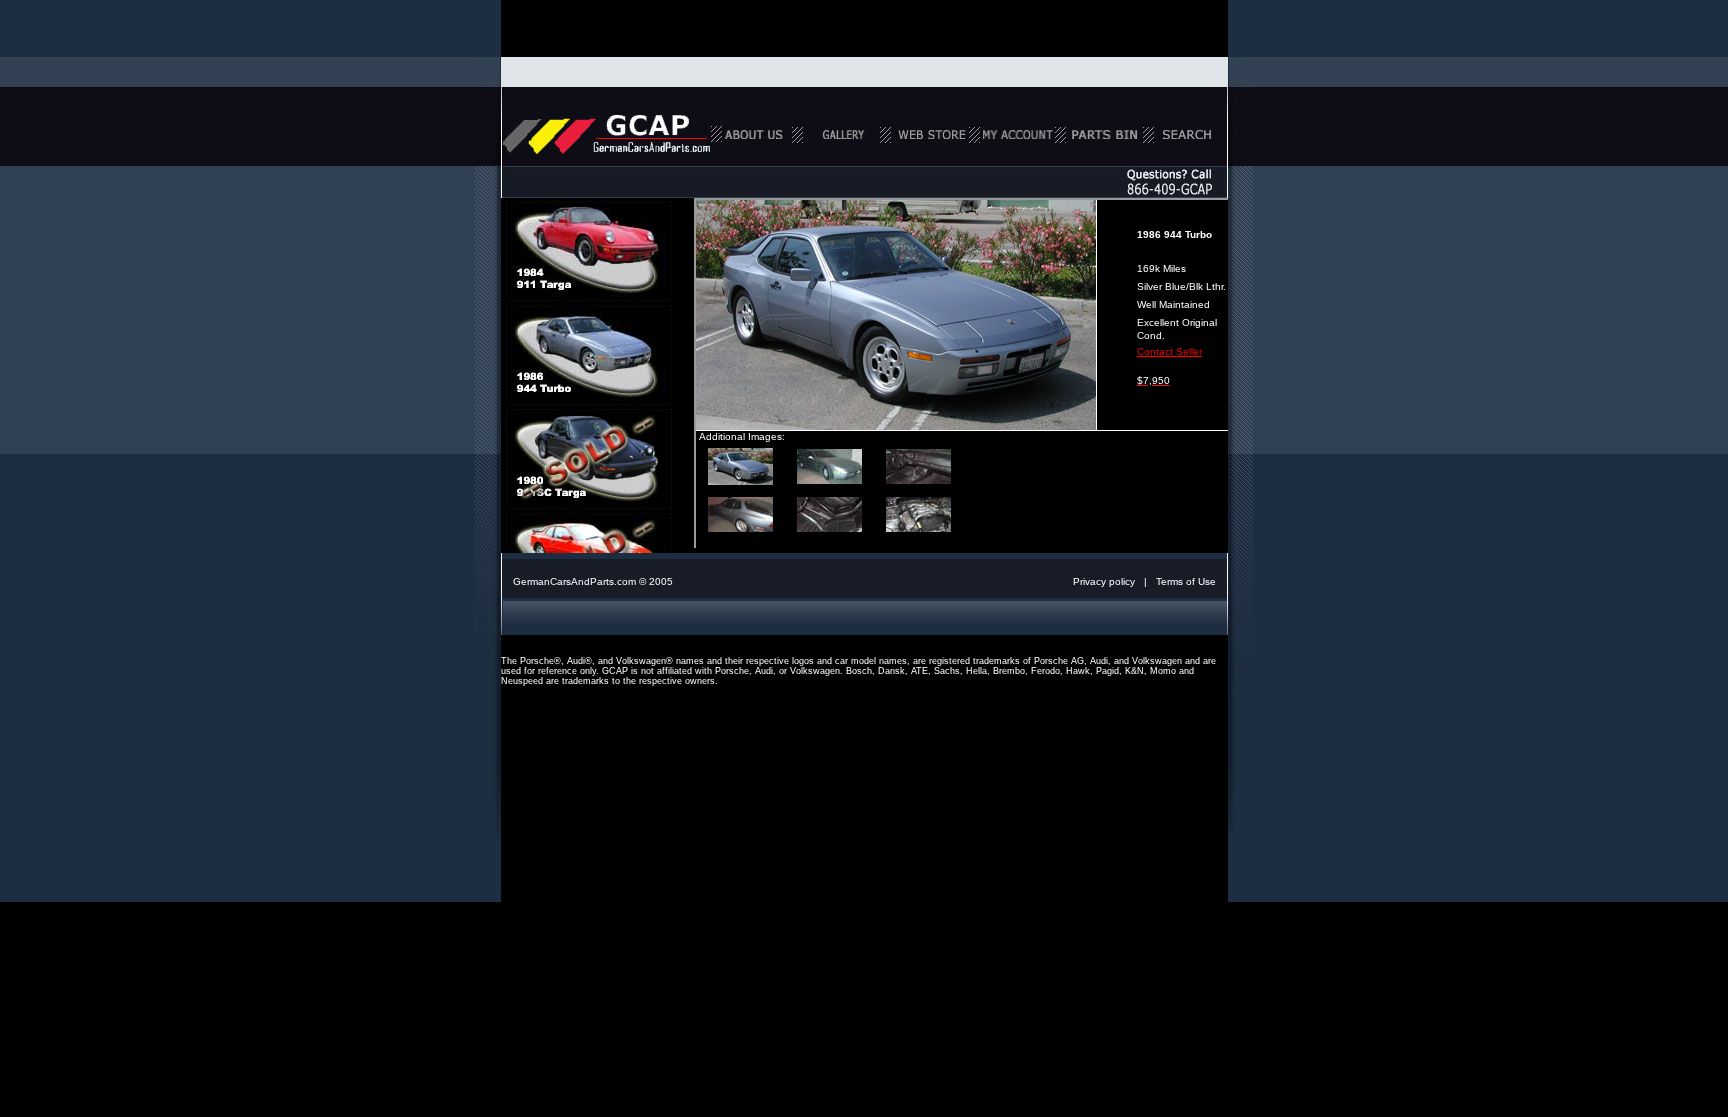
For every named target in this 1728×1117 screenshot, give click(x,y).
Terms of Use (1186, 581)
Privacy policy (1104, 581)
